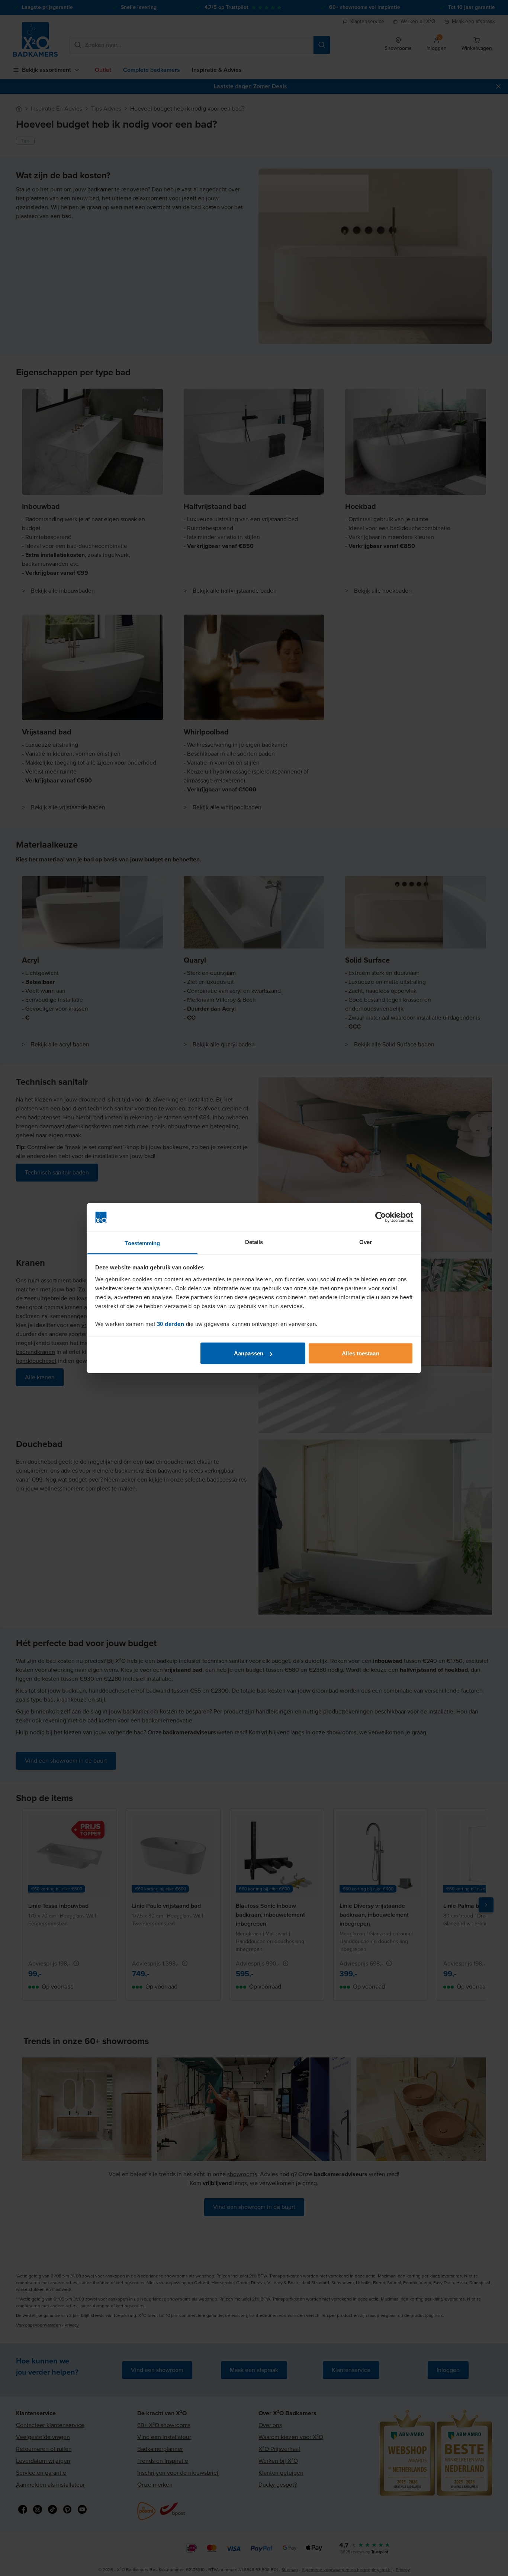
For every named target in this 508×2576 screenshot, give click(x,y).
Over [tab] (366, 1242)
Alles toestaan (360, 1353)
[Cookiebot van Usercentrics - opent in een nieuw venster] (381, 1217)
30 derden (171, 1324)
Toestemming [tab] (142, 1243)
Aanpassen (249, 1353)
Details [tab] (254, 1242)
